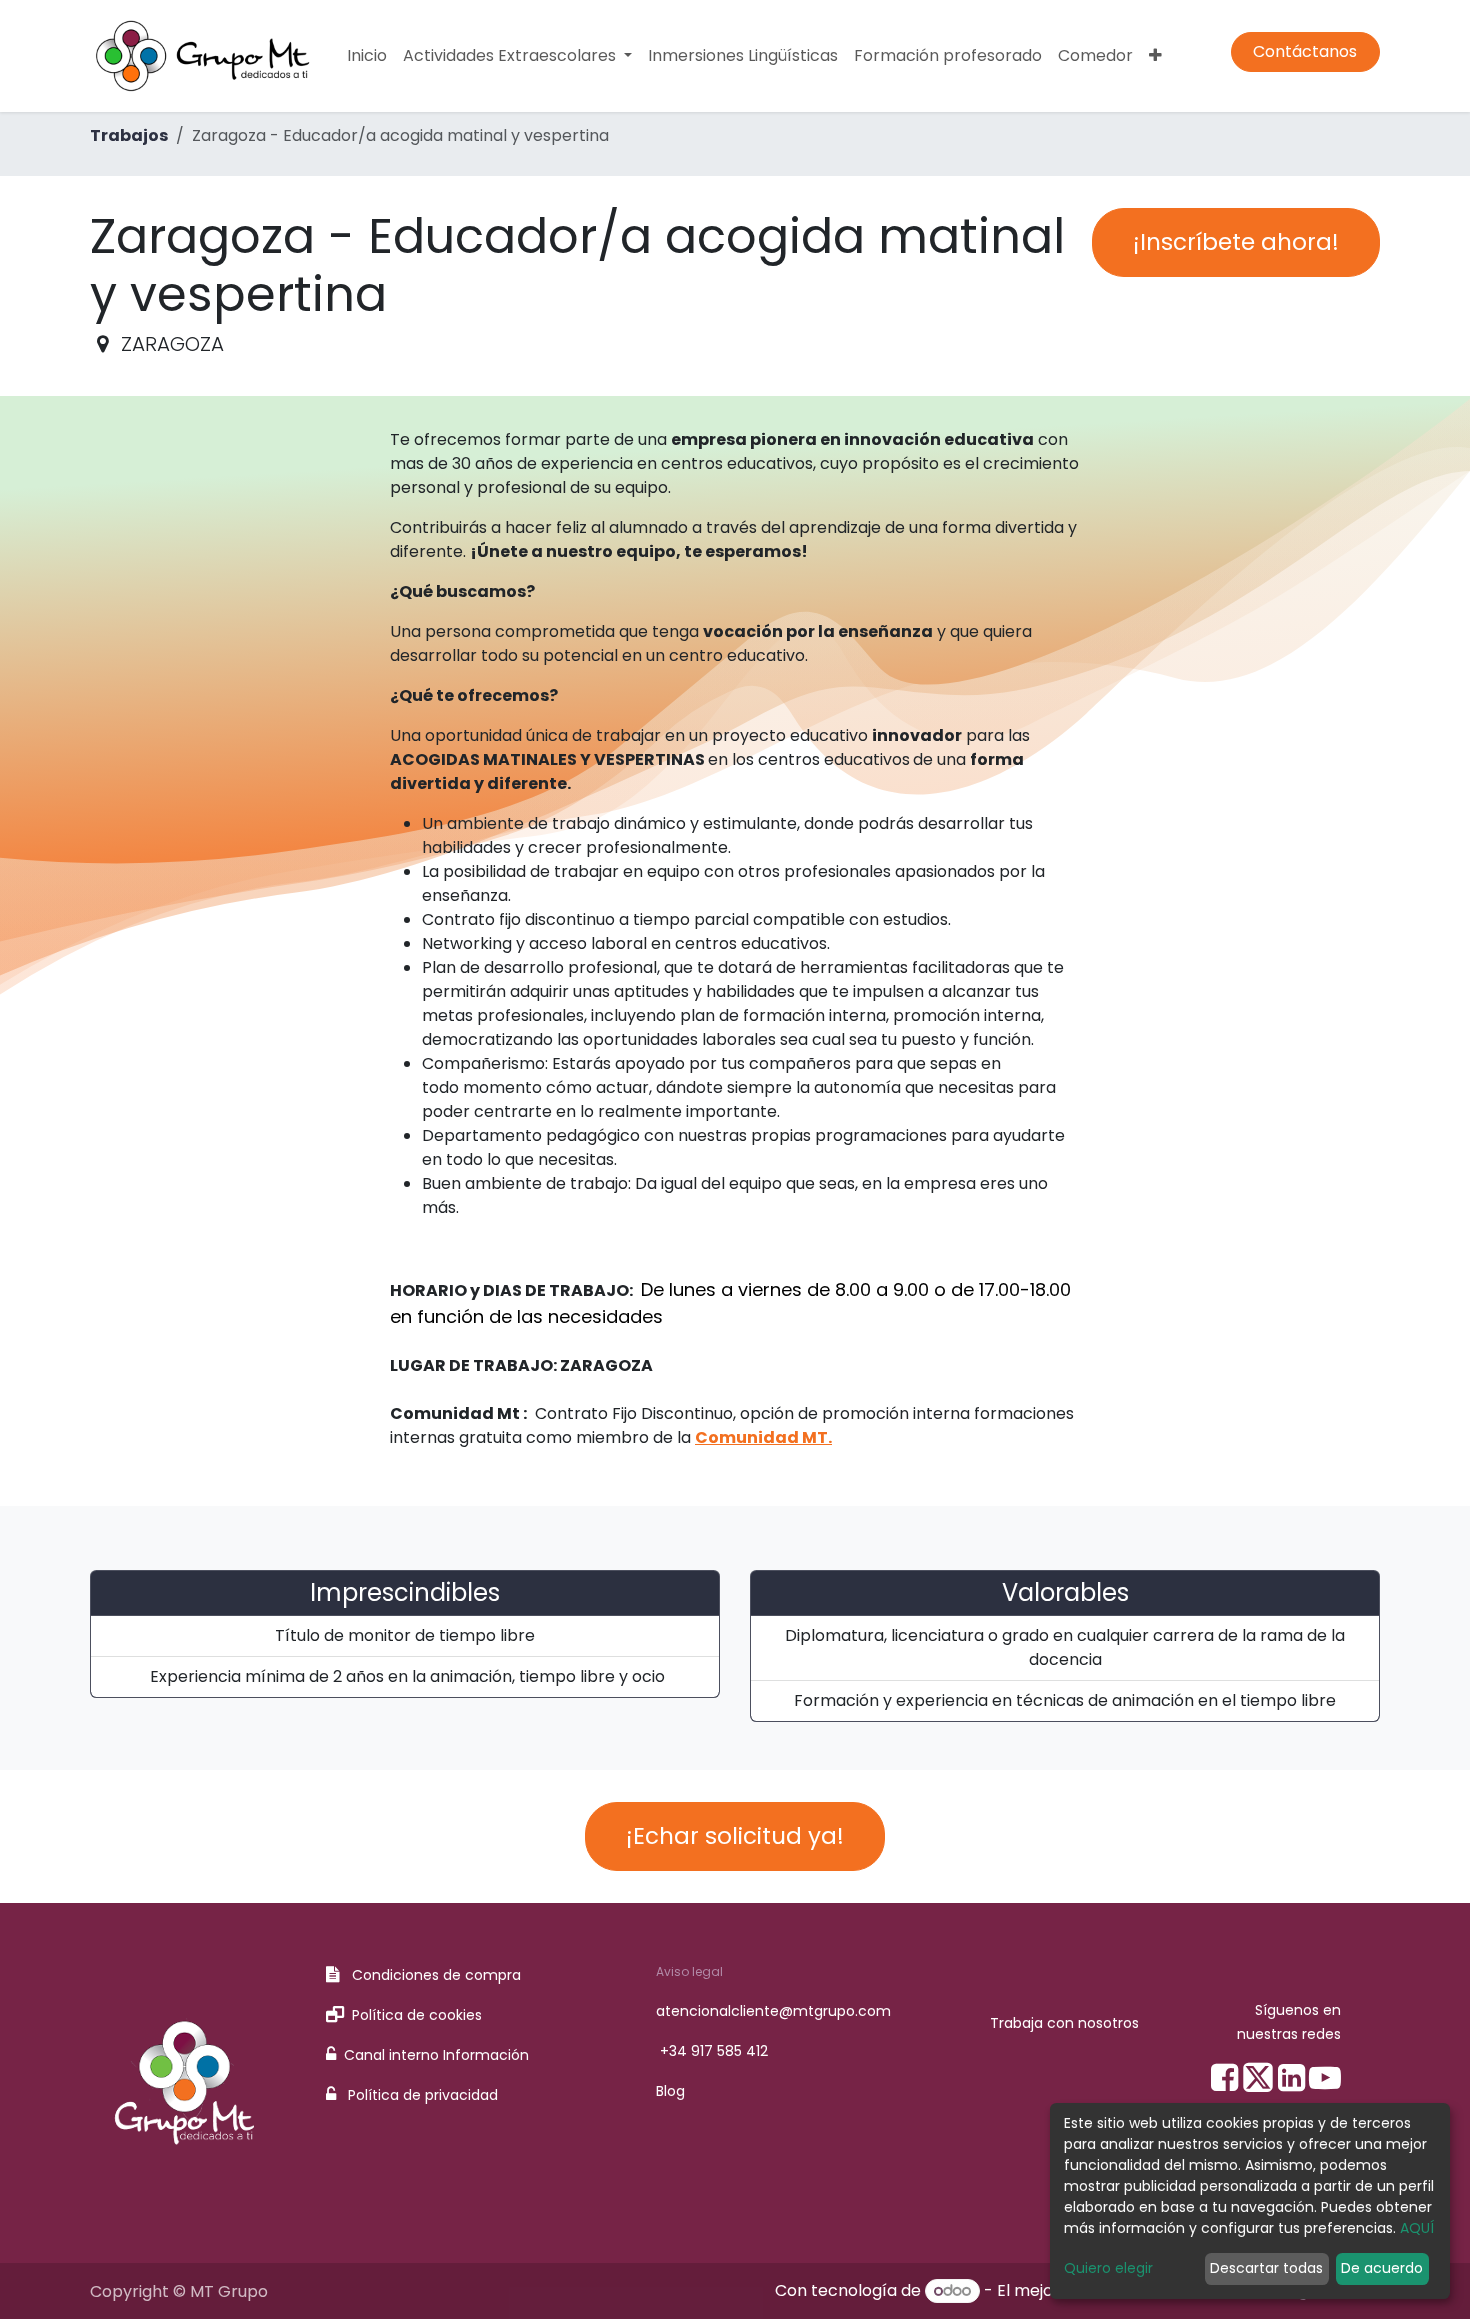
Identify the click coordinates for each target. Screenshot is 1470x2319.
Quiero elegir (1108, 2268)
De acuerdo (1382, 2268)
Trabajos (129, 135)
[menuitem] (367, 56)
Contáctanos (1305, 51)
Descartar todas (1266, 2268)
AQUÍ (1417, 2228)
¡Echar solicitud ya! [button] (735, 1836)
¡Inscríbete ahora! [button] (1236, 242)
